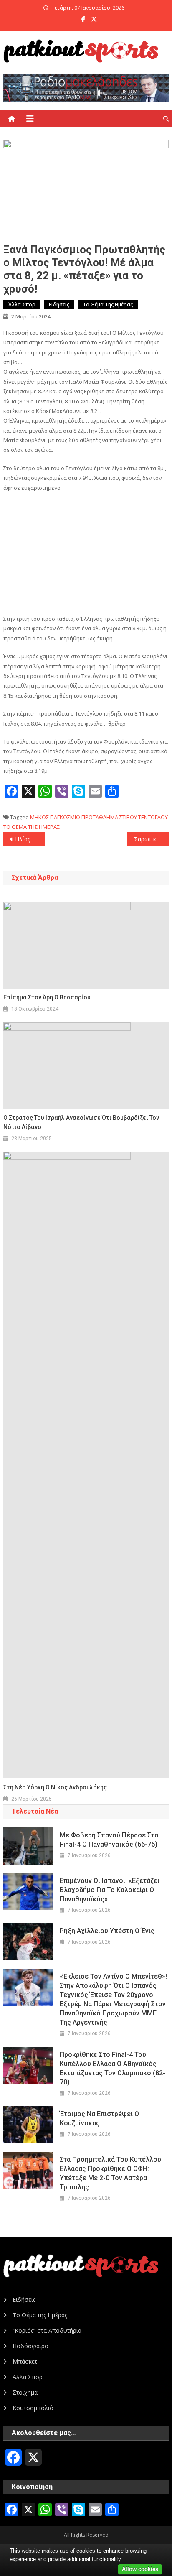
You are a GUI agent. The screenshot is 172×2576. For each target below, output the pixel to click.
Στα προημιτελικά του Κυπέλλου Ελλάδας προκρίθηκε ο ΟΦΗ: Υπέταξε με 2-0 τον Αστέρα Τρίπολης (110, 2173)
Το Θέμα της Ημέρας (108, 304)
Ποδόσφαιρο (30, 2346)
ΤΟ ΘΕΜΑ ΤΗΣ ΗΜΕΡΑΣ (32, 827)
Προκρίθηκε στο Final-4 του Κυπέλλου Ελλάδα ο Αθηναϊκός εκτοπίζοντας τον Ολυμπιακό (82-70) (113, 2068)
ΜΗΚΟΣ (39, 817)
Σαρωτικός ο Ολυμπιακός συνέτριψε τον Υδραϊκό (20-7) (151, 839)
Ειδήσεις (59, 304)
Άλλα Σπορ (22, 304)
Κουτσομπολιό (33, 2408)
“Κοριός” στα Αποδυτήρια (47, 2330)
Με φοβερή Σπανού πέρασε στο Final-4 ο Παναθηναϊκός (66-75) (109, 1840)
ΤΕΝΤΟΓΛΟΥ (153, 817)
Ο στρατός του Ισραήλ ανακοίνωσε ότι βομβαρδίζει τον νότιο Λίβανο (81, 1122)
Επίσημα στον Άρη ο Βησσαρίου (47, 997)
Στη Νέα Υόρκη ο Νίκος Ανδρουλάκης (55, 1787)
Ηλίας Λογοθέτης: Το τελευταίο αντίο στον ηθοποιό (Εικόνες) (30, 839)
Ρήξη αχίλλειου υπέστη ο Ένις (107, 1931)
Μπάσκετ (25, 2361)
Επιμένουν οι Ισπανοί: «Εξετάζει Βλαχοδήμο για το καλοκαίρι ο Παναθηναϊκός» (110, 1890)
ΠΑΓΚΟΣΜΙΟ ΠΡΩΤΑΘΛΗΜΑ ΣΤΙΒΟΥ (94, 817)
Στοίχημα (25, 2392)
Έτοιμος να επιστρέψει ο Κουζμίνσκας (99, 2119)
